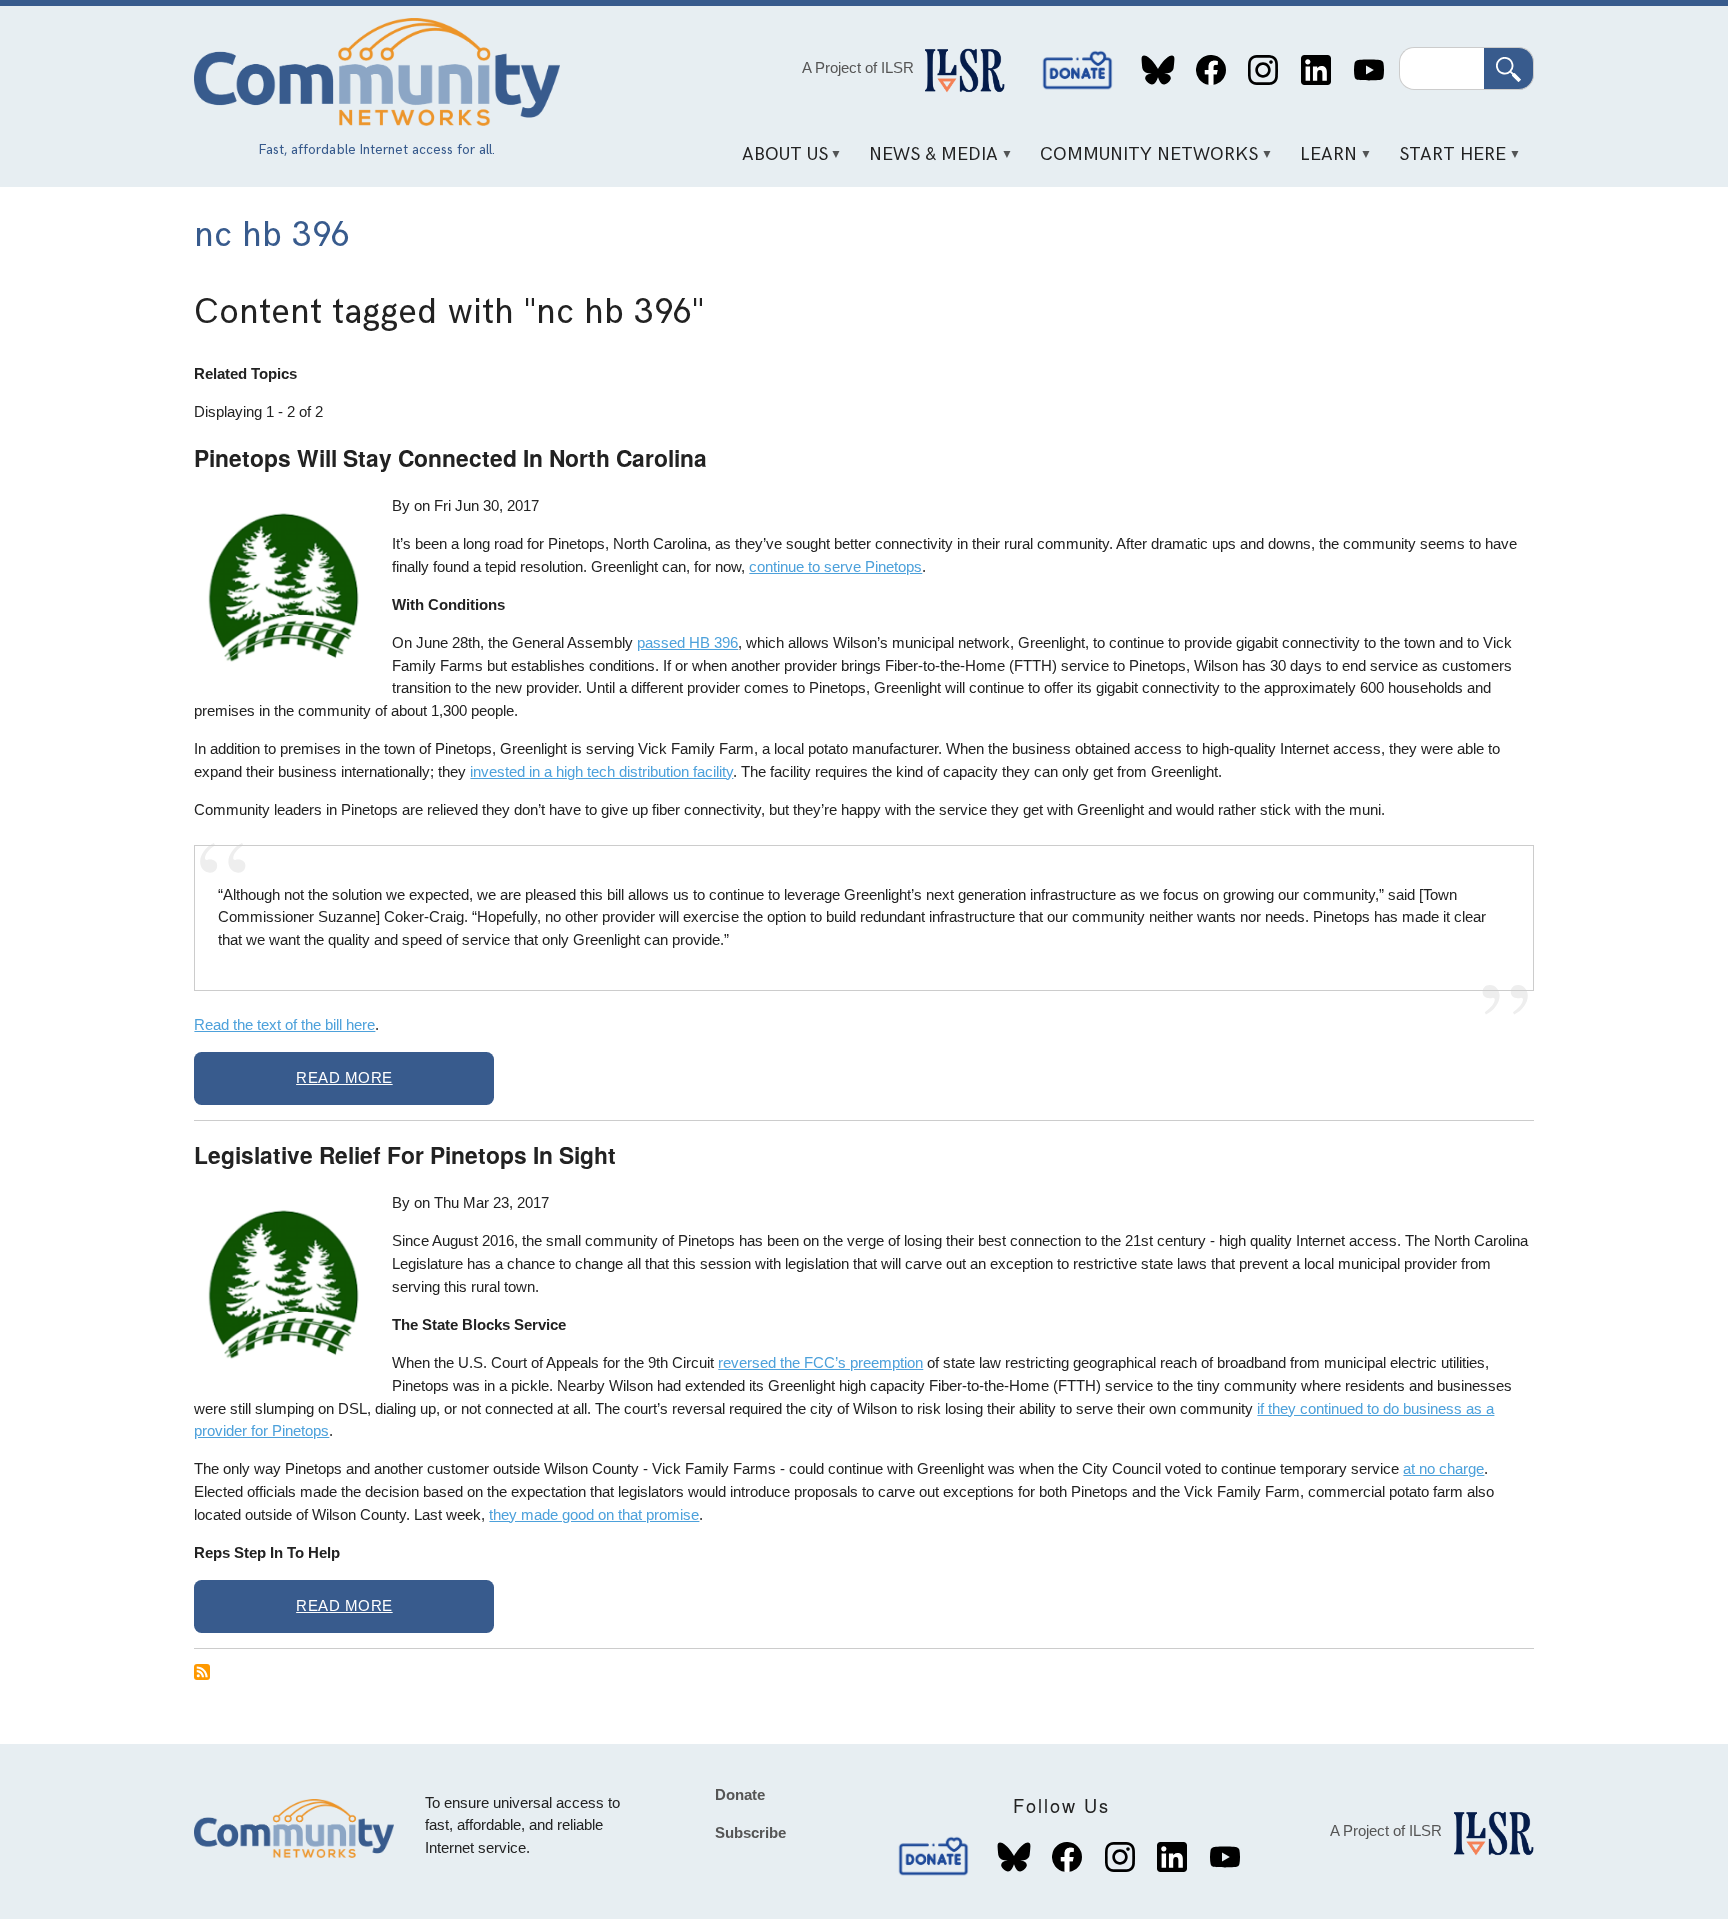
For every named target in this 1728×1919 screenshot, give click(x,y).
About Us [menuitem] (777, 161)
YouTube (1368, 70)
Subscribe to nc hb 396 (202, 1672)
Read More (344, 1077)
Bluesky (1158, 70)
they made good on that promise (594, 1514)
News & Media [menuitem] (927, 161)
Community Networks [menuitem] (1142, 161)
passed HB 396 (687, 642)
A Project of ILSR (858, 67)
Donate (1078, 70)
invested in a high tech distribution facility (601, 771)
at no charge (1443, 1468)
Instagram (1263, 70)
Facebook (1210, 70)
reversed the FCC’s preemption (820, 1362)
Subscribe (750, 1832)
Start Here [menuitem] (1446, 161)
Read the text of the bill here (284, 1024)
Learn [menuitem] (1322, 161)
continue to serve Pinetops (835, 566)
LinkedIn (1315, 70)
